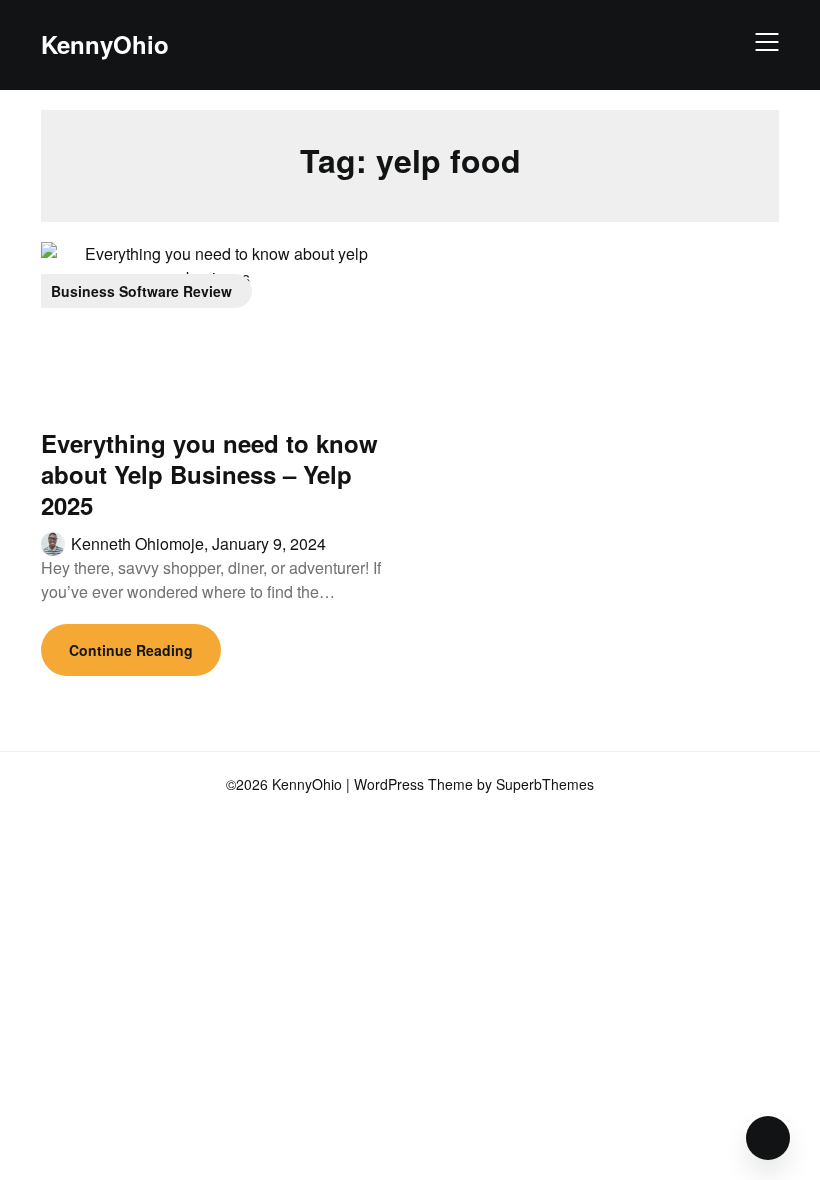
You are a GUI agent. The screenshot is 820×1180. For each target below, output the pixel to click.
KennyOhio (105, 44)
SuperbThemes (545, 784)
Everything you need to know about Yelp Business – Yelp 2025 (209, 474)
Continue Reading (131, 650)
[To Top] (768, 1138)
